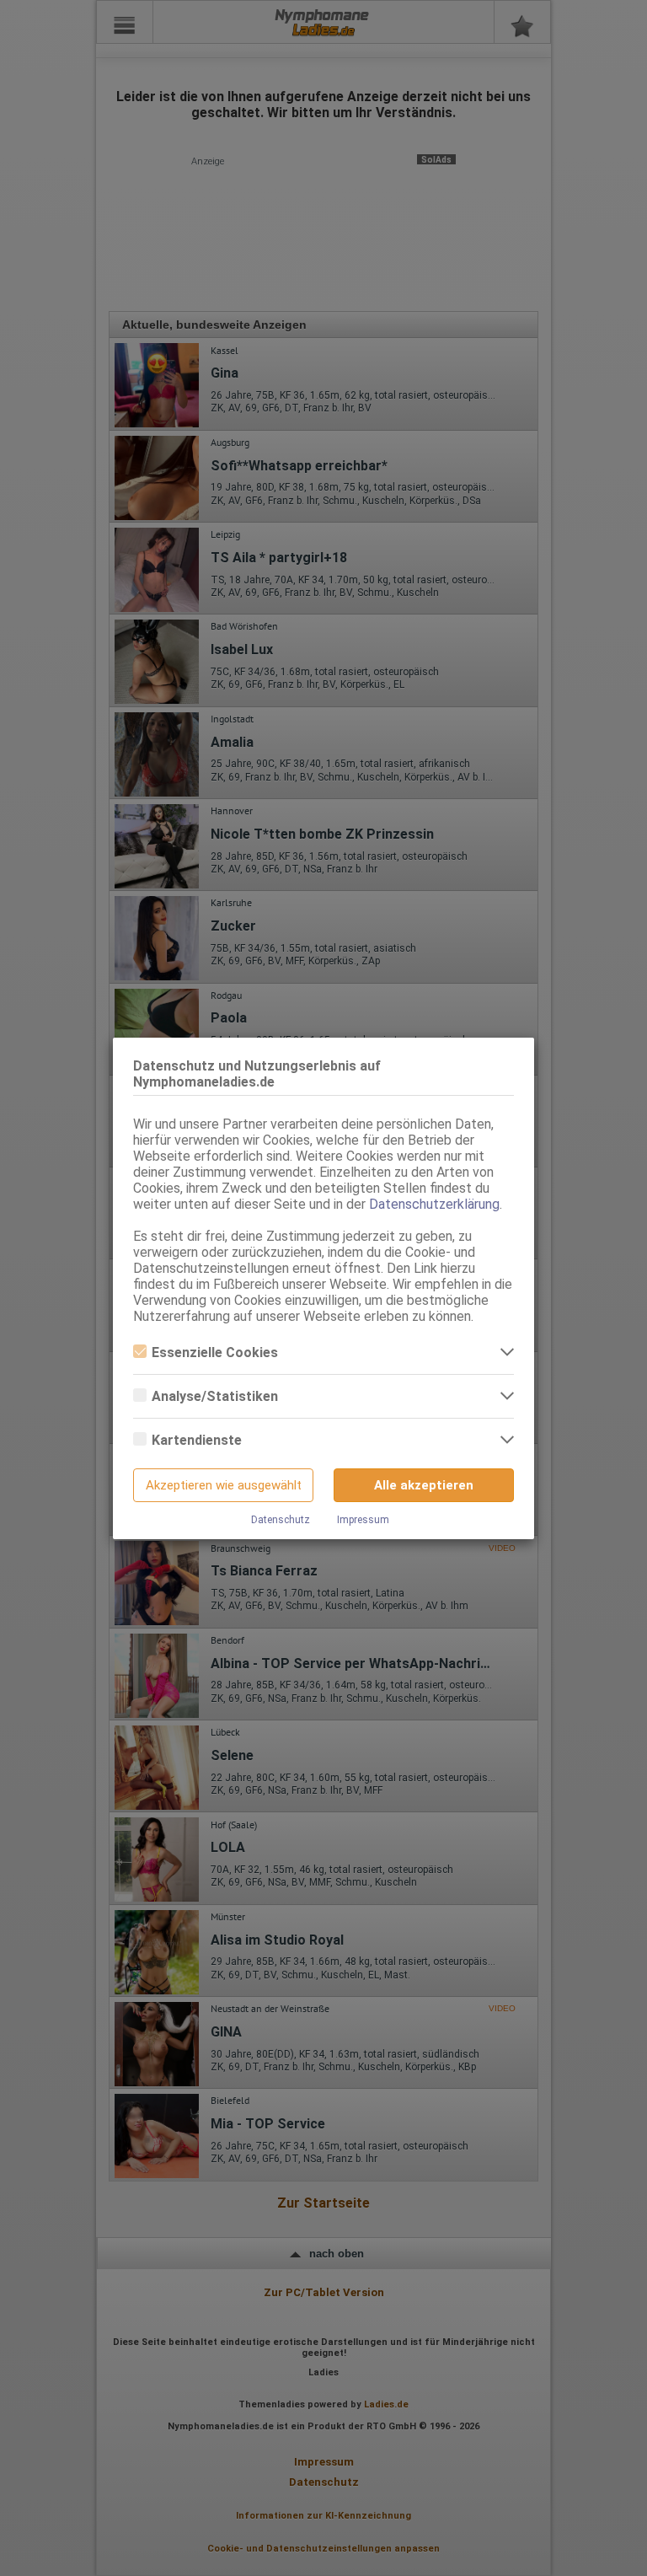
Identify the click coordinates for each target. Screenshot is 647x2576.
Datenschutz (281, 1520)
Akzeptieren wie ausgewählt (224, 1485)
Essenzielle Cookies (215, 1352)
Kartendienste (197, 1440)
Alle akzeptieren (424, 1485)
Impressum (363, 1520)
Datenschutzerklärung (434, 1204)
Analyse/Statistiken (215, 1396)
